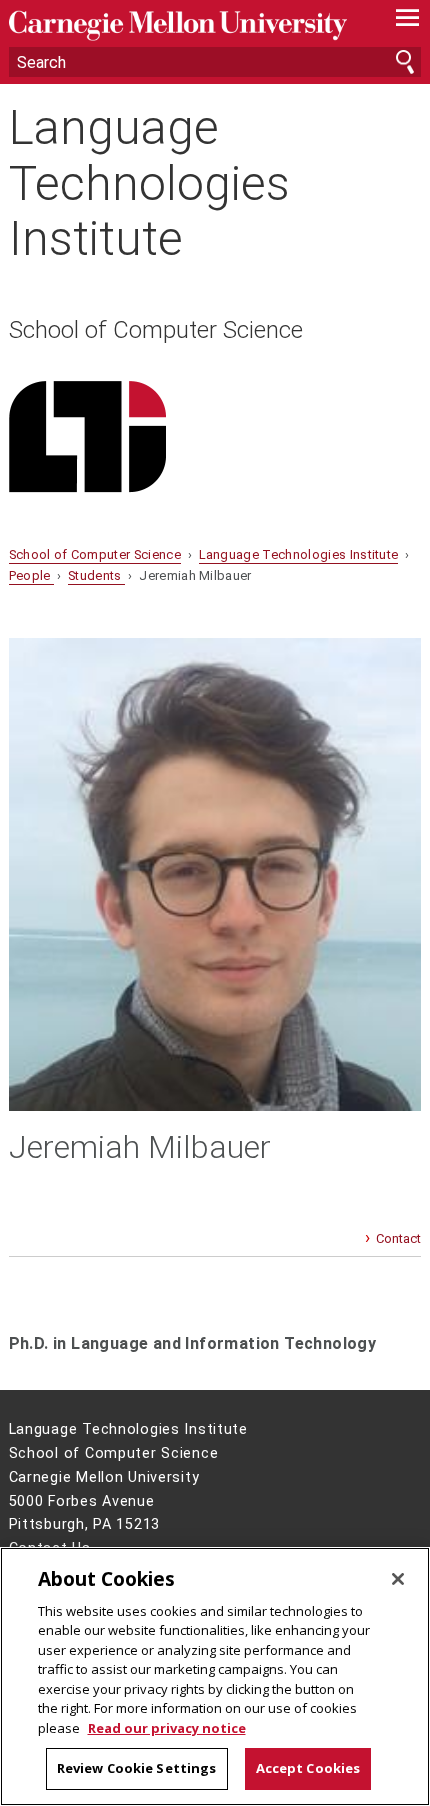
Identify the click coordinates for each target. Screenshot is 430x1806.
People (31, 575)
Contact (398, 1238)
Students (96, 575)
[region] (215, 1676)
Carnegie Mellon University (184, 25)
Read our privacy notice (167, 1728)
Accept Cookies (308, 1768)
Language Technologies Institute (149, 183)
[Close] (398, 1579)
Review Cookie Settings (137, 1768)
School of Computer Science (156, 330)
